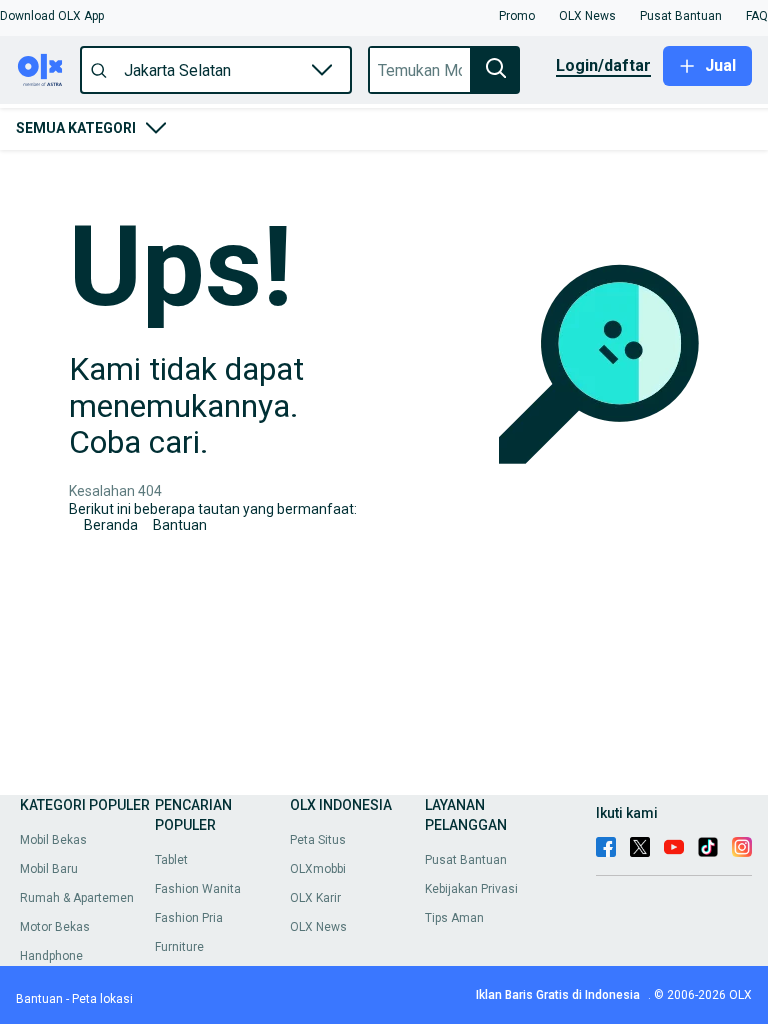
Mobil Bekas (53, 840)
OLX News (318, 927)
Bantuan (180, 525)
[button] (52, 16)
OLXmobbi (318, 869)
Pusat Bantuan (466, 860)
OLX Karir (315, 898)
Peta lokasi (102, 999)
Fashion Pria (189, 918)
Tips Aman (454, 918)
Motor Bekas (55, 927)
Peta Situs (318, 840)
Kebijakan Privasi (471, 889)
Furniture (179, 947)
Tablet (171, 860)
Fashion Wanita (198, 889)
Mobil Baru (49, 869)
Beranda (111, 525)
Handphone (51, 956)
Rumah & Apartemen (77, 898)
